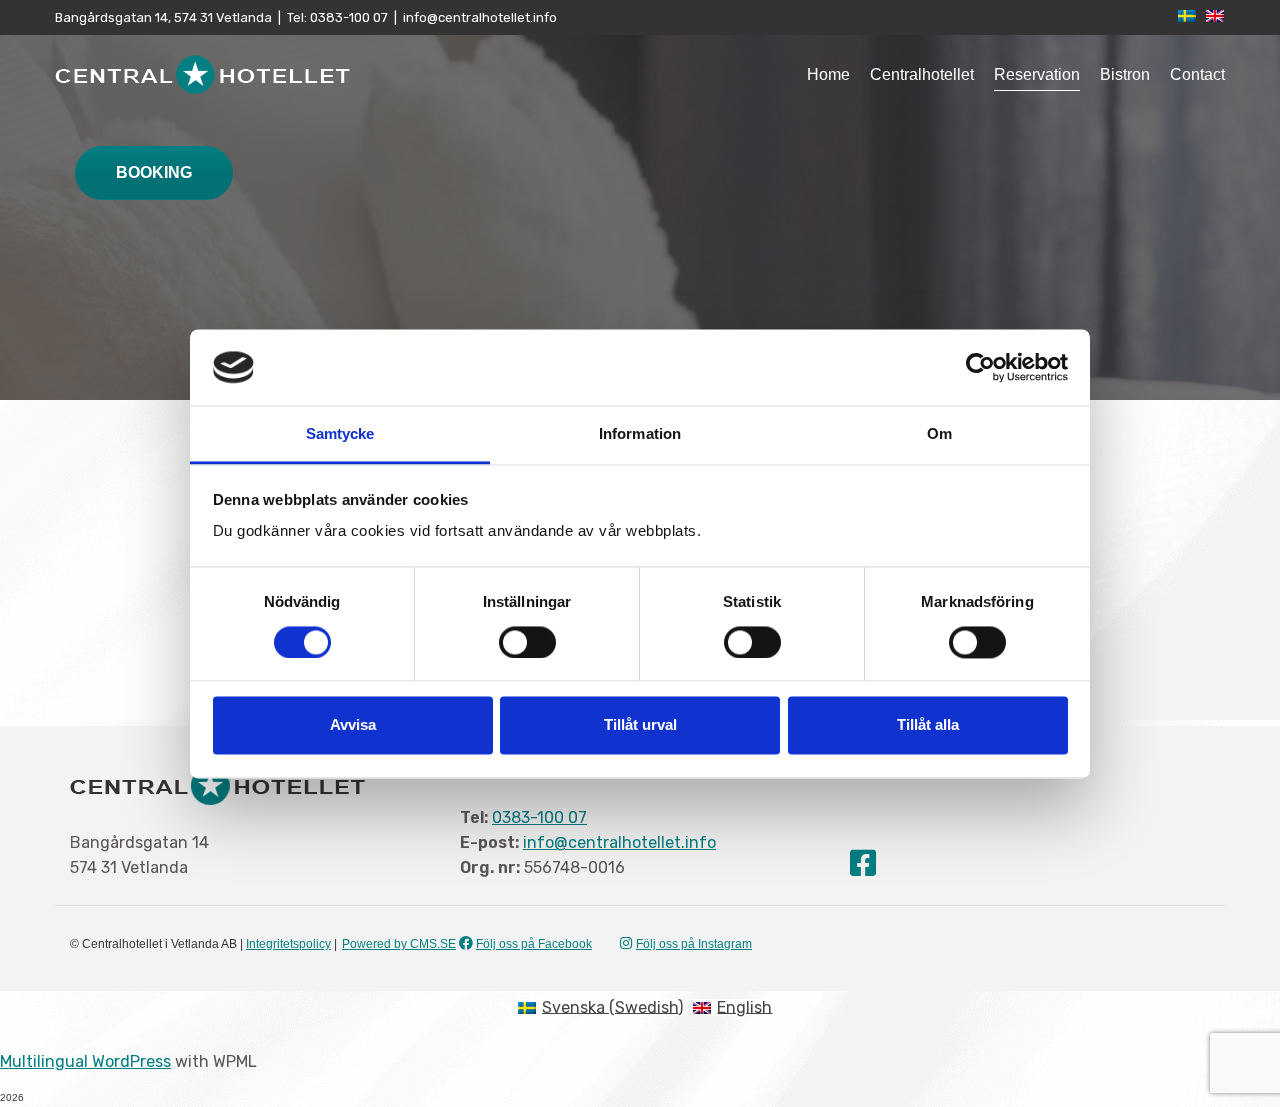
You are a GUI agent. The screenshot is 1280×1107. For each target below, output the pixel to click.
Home (828, 74)
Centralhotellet (922, 74)
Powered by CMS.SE (399, 944)
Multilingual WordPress (85, 1061)
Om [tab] (939, 434)
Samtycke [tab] (340, 434)
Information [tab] (640, 434)
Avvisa (353, 725)
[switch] (527, 642)
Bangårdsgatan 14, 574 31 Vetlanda (163, 17)
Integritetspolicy (288, 944)
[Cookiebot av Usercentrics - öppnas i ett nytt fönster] (980, 367)
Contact (1197, 74)
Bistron (1125, 74)
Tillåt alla (928, 725)
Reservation (1037, 74)
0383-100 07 (347, 17)
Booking (154, 172)
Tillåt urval (640, 725)
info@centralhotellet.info (480, 17)
